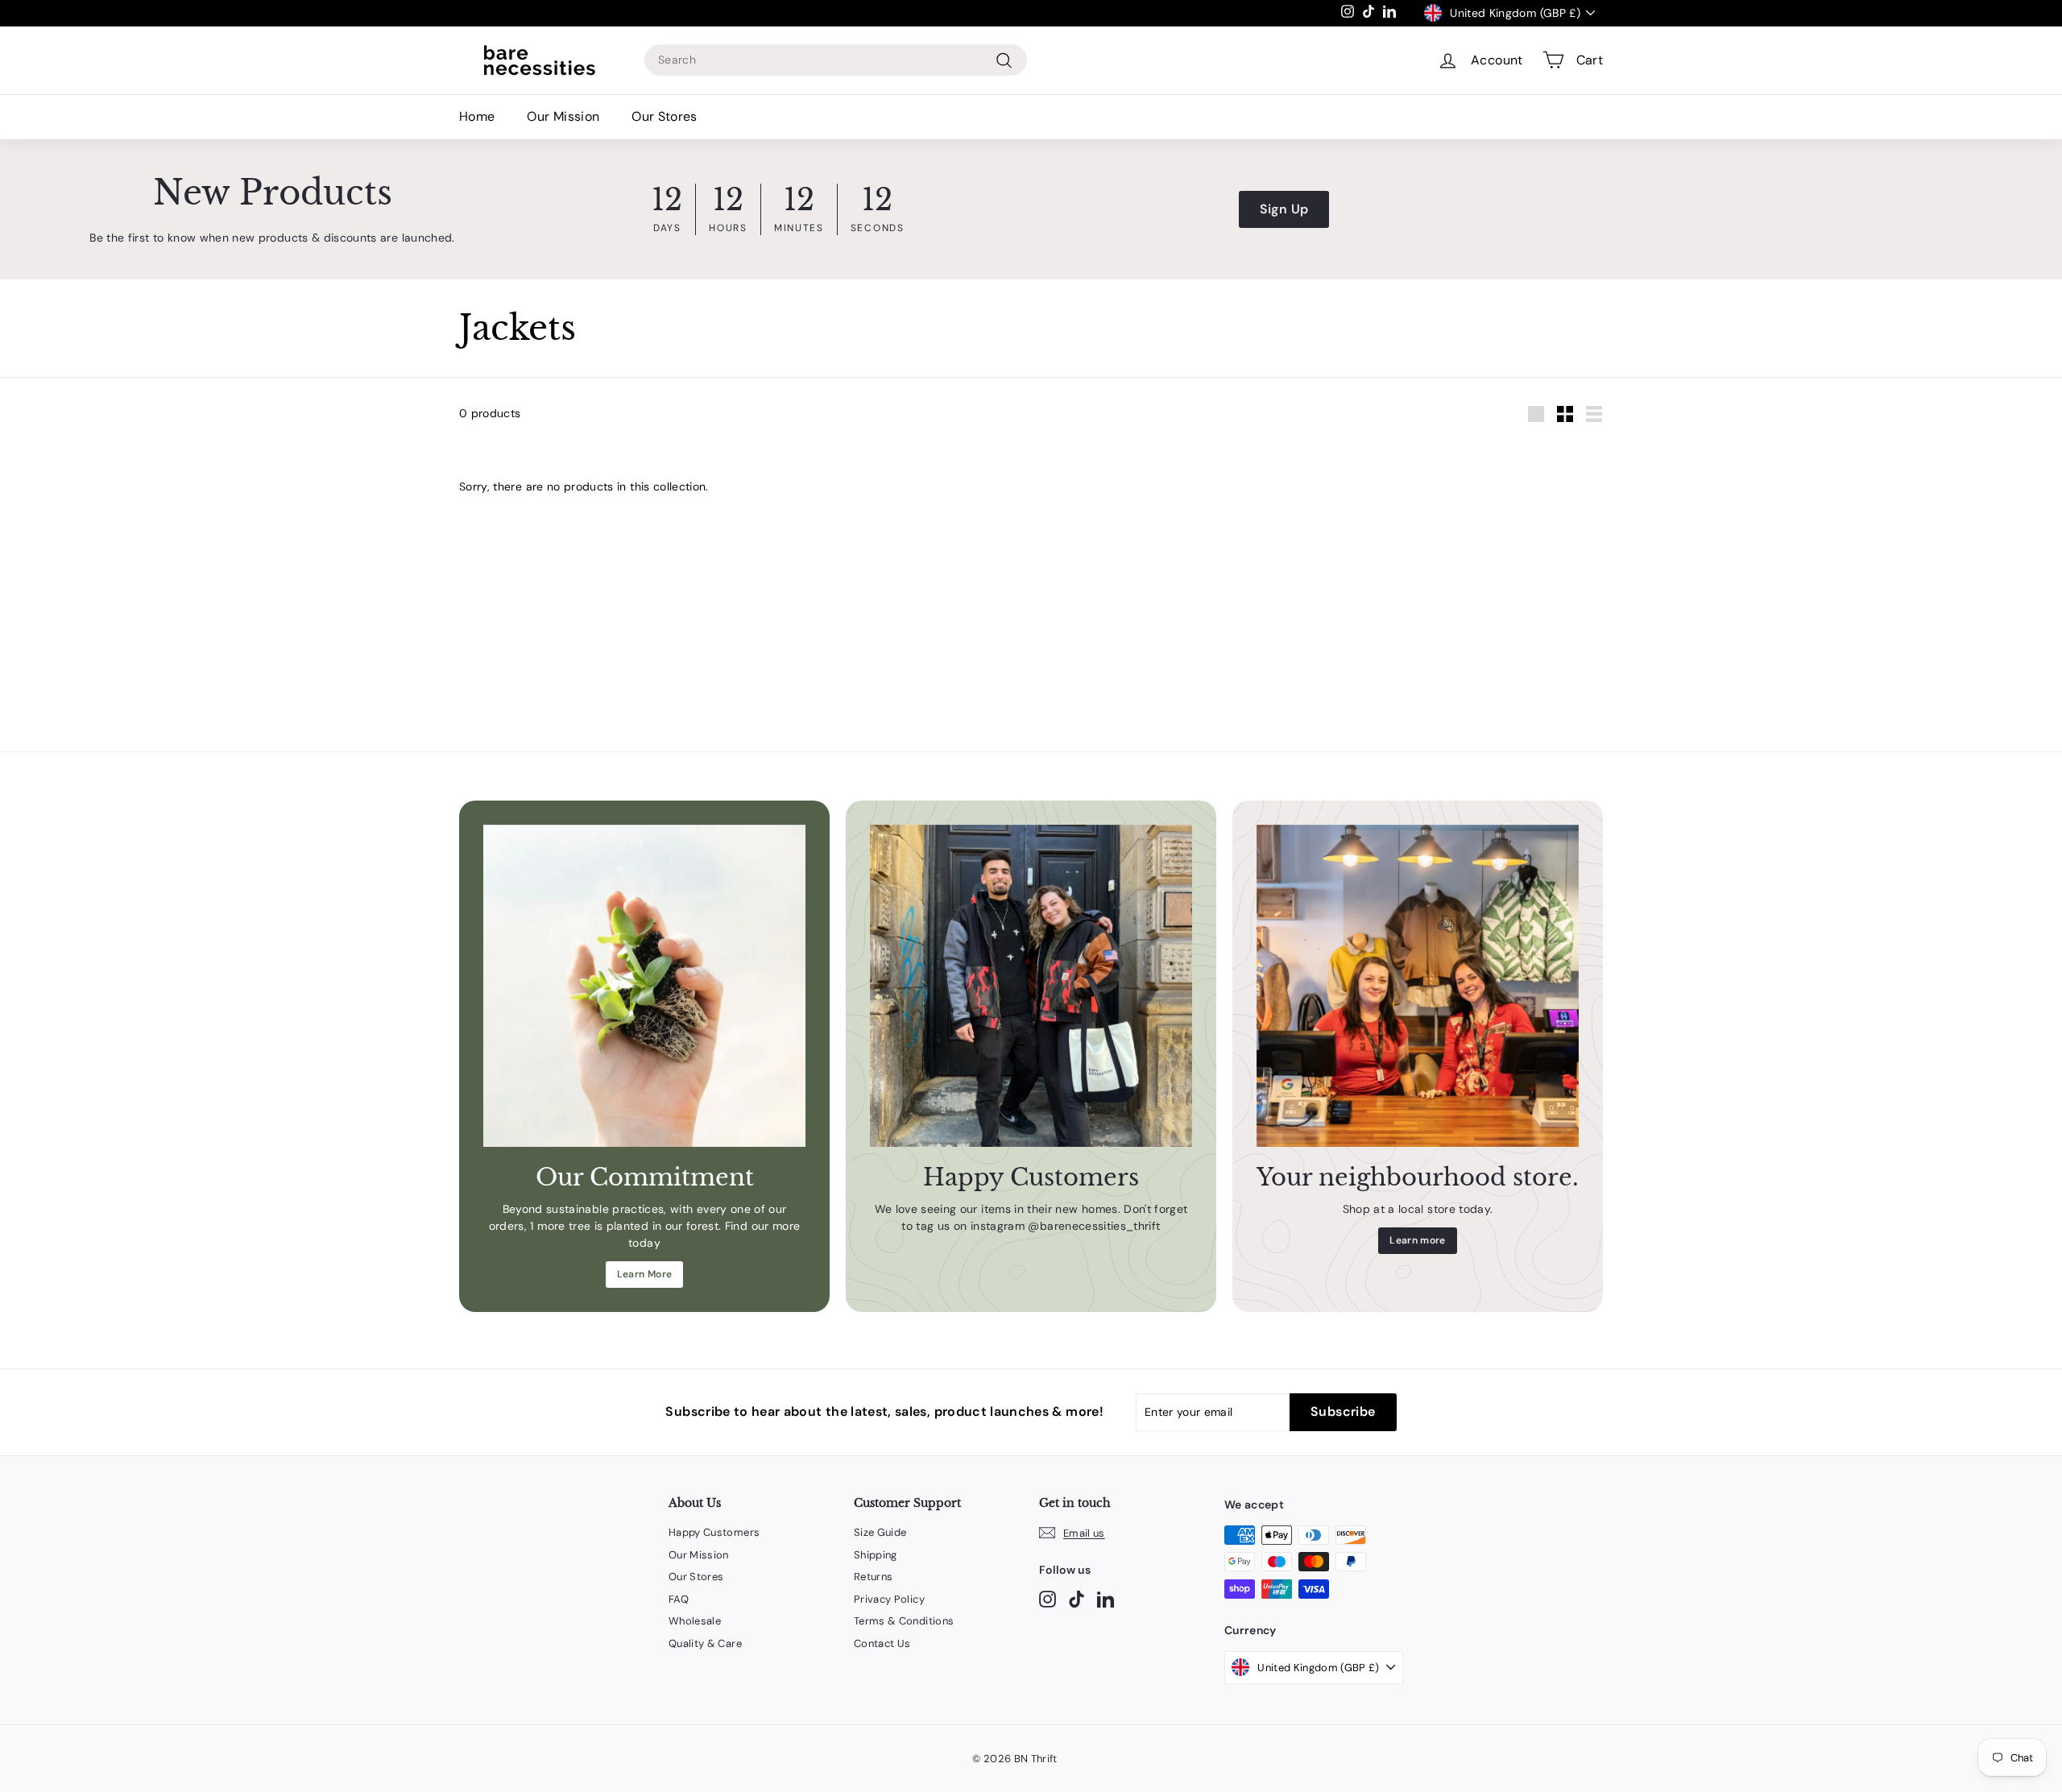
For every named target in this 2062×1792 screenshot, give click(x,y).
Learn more (1418, 1240)
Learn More (645, 1274)
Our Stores (665, 116)
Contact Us (882, 1643)
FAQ (679, 1599)
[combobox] (836, 60)
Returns (873, 1577)
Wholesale (695, 1621)
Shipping (876, 1555)
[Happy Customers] (1031, 986)
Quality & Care (705, 1643)
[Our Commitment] (644, 986)
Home (477, 116)
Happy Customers (714, 1532)
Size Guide (880, 1532)
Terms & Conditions (904, 1621)
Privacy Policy (889, 1599)
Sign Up (1284, 209)
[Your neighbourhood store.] (1418, 986)
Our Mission (563, 116)
